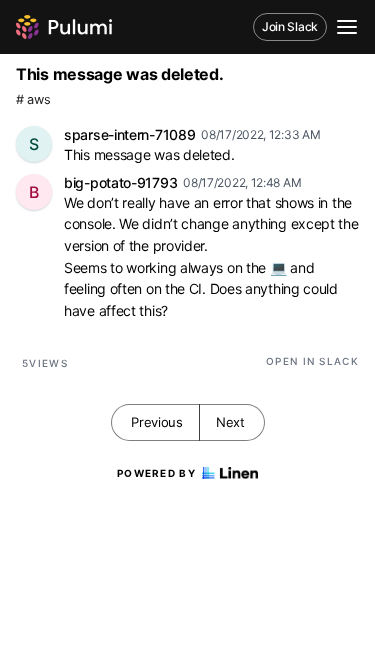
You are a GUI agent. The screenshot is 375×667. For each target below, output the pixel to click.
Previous (157, 422)
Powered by (156, 473)
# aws (33, 99)
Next (230, 422)
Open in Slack (312, 361)
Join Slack (290, 26)
